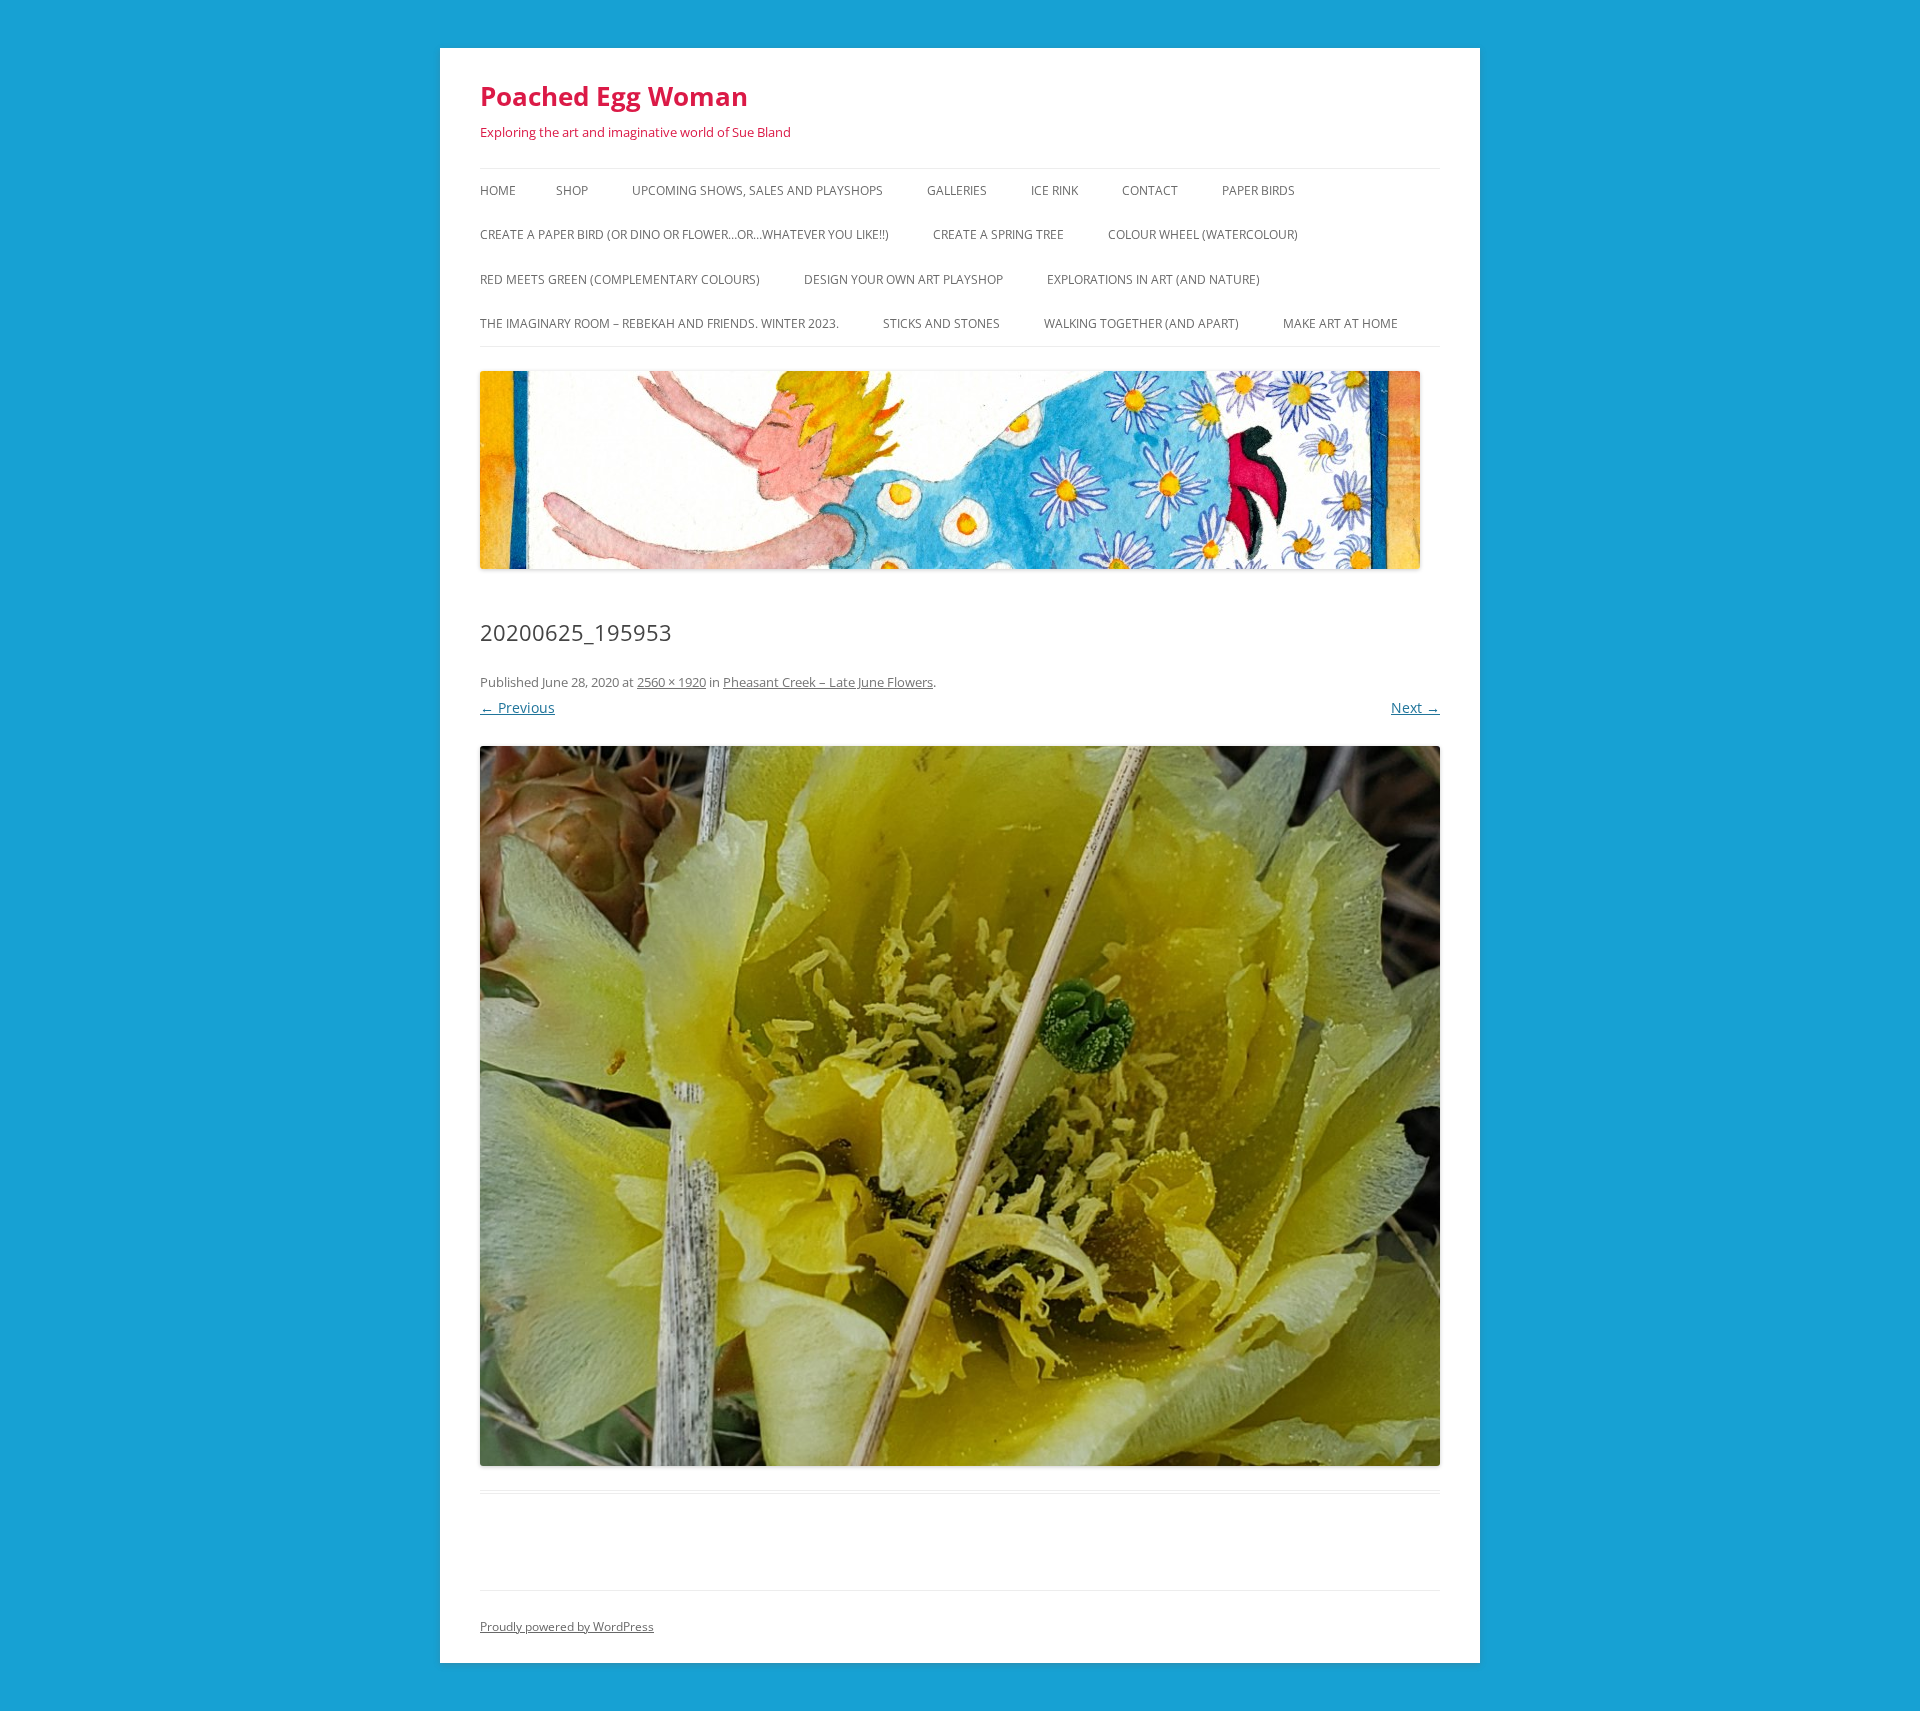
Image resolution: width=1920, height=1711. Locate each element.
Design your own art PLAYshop (903, 279)
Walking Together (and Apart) (1141, 323)
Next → (1415, 707)
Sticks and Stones (941, 323)
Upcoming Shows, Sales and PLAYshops (757, 190)
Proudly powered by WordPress (567, 1626)
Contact (1150, 190)
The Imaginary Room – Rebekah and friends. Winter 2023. (659, 323)
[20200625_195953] (960, 1106)
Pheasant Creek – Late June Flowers (828, 682)
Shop (572, 190)
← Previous (517, 707)
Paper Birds (1258, 190)
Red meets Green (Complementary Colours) (620, 279)
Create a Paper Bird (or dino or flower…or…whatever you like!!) (684, 234)
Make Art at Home (1340, 323)
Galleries (957, 190)
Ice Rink (1054, 190)
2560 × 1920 (671, 682)
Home (498, 190)
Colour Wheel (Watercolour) (1203, 234)
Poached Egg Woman (614, 96)
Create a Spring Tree (998, 234)
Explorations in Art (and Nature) (1153, 279)
